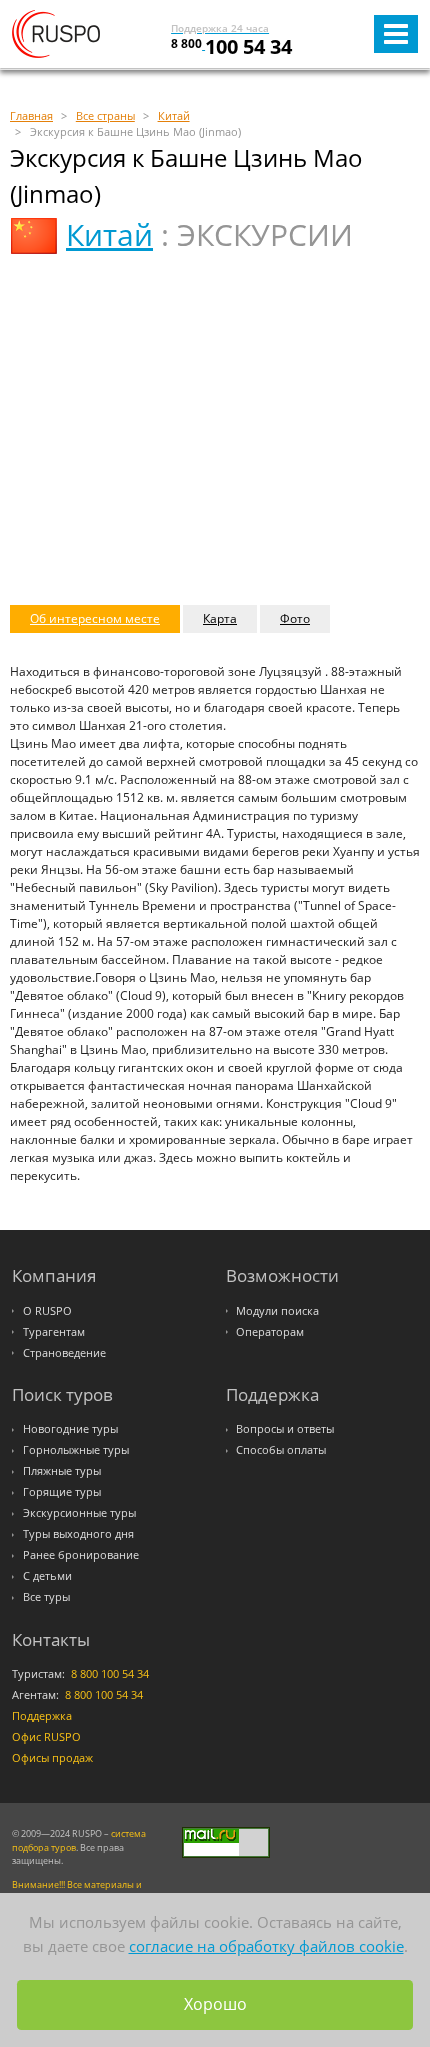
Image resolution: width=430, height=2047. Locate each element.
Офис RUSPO (46, 1737)
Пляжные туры (62, 1471)
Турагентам (54, 1332)
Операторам (270, 1332)
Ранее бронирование (81, 1555)
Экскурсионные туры (79, 1513)
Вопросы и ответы (285, 1429)
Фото (295, 618)
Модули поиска (277, 1311)
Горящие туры (62, 1492)
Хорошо (215, 2004)
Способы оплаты (281, 1450)
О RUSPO (47, 1311)
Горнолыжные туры (76, 1450)
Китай (109, 234)
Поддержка (42, 1716)
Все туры (46, 1597)
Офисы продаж (52, 1758)
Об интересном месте (95, 618)
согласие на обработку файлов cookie (266, 1946)
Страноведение (64, 1353)
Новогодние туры (70, 1429)
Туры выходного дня (78, 1534)
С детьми (47, 1576)
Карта (220, 618)
